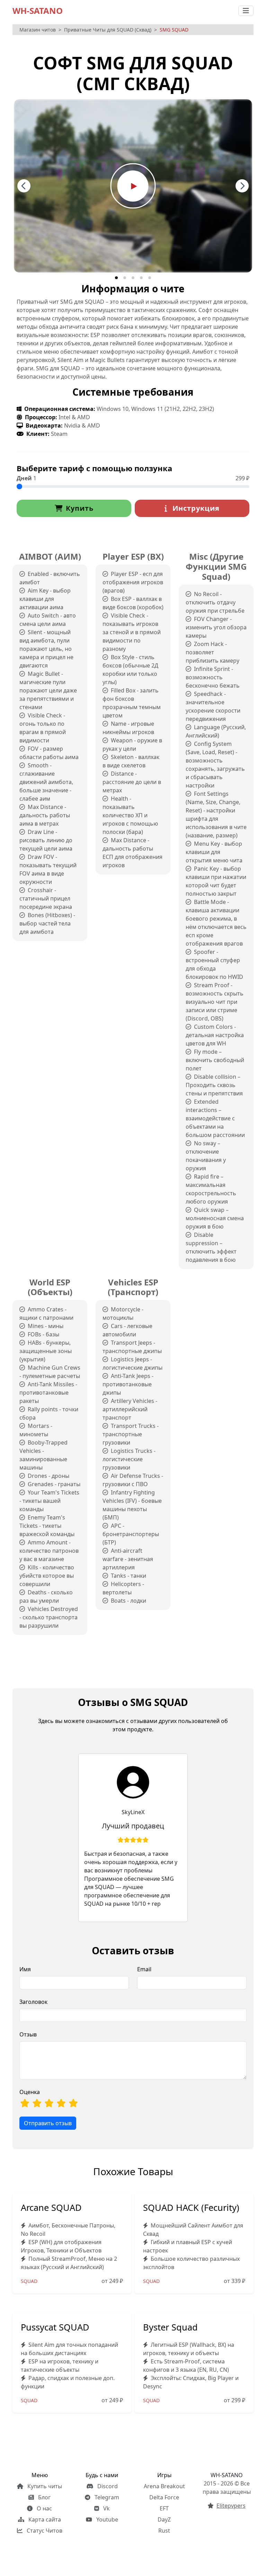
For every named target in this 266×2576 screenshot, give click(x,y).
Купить (80, 508)
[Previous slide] (24, 186)
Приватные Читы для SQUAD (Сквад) (108, 30)
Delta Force (164, 2497)
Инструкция (195, 508)
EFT (164, 2508)
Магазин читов (38, 30)
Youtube (107, 2519)
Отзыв (28, 2034)
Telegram (106, 2497)
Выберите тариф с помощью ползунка (94, 468)
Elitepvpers (231, 2506)
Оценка (30, 2092)
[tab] (116, 278)
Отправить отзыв (48, 2123)
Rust (164, 2531)
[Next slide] (242, 186)
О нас (44, 2508)
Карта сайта (44, 2519)
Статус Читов (44, 2531)
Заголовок (33, 2002)
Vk (106, 2508)
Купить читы (44, 2486)
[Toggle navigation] (246, 11)
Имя (25, 1969)
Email (144, 1969)
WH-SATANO (38, 11)
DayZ (164, 2519)
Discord (107, 2486)
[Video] (133, 185)
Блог (44, 2497)
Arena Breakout (164, 2486)
